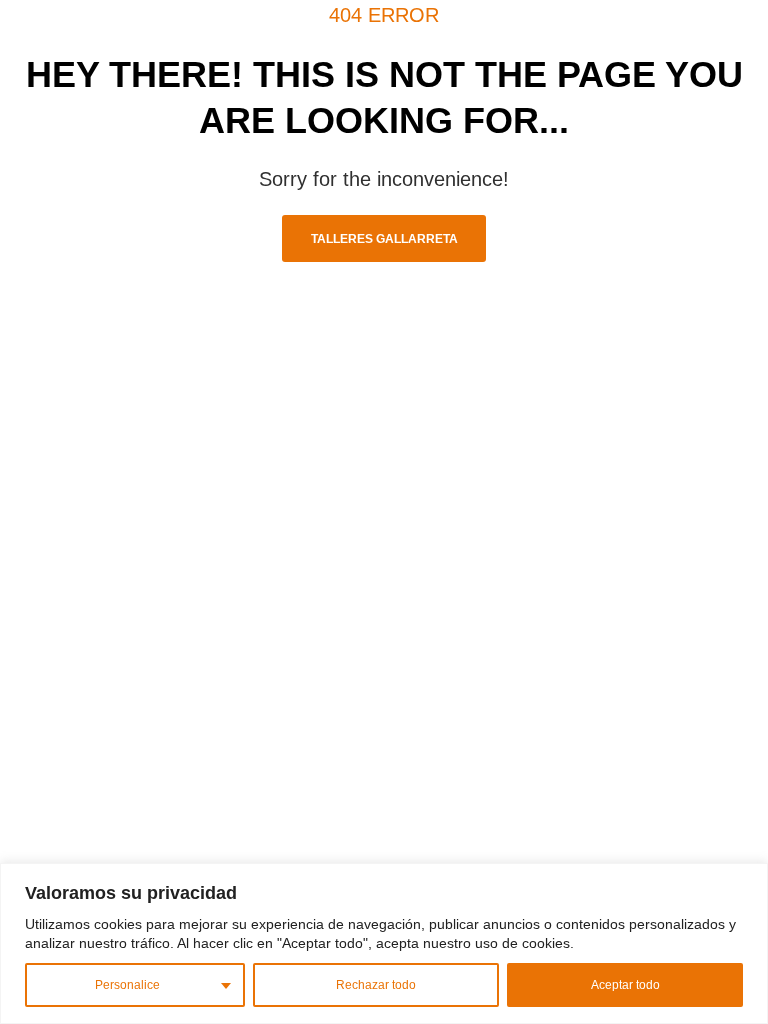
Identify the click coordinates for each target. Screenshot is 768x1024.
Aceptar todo (625, 985)
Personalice (127, 985)
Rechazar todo (376, 985)
